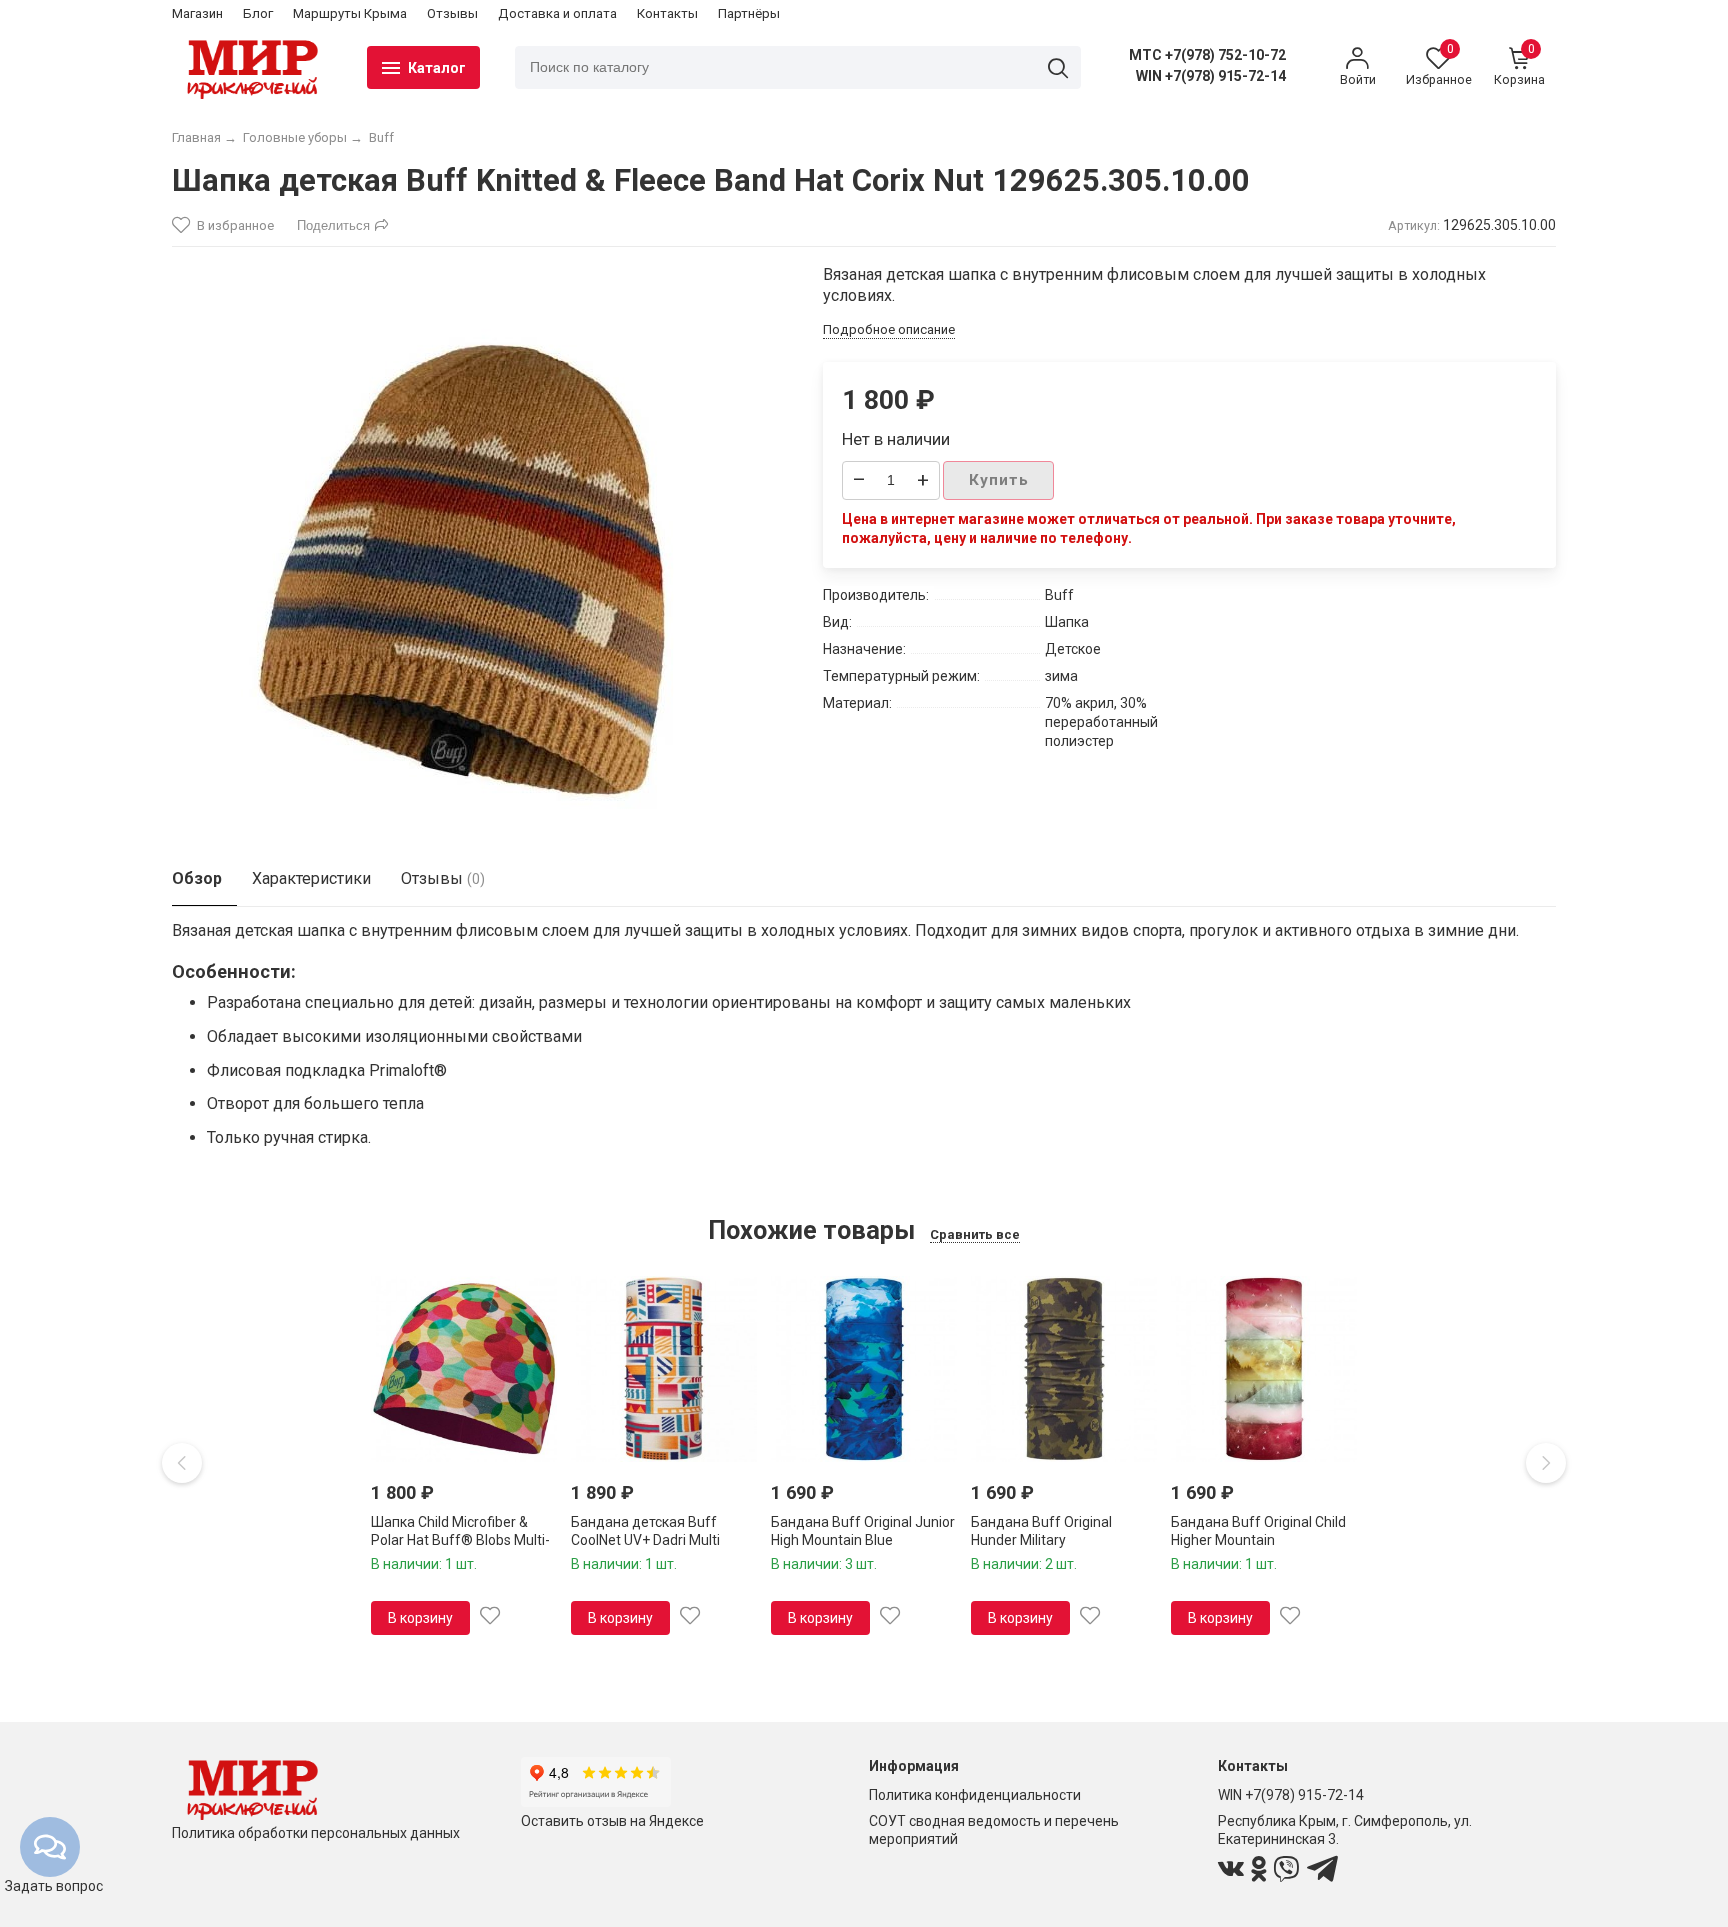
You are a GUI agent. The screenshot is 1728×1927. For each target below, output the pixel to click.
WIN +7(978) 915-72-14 (1211, 76)
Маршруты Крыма (350, 13)
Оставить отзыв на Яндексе (612, 1821)
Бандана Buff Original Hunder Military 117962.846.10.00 (1041, 1540)
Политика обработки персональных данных (316, 1833)
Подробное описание (889, 329)
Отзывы (452, 13)
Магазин (197, 13)
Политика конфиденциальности (975, 1795)
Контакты (667, 13)
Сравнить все (975, 1234)
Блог (258, 13)
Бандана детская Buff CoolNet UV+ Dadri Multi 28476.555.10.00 (645, 1540)
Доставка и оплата (557, 13)
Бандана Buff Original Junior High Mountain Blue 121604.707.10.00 (863, 1540)
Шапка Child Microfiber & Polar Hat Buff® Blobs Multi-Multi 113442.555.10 (460, 1540)
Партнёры (749, 13)
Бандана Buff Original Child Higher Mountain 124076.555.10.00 (1258, 1540)
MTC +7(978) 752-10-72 (1207, 55)
